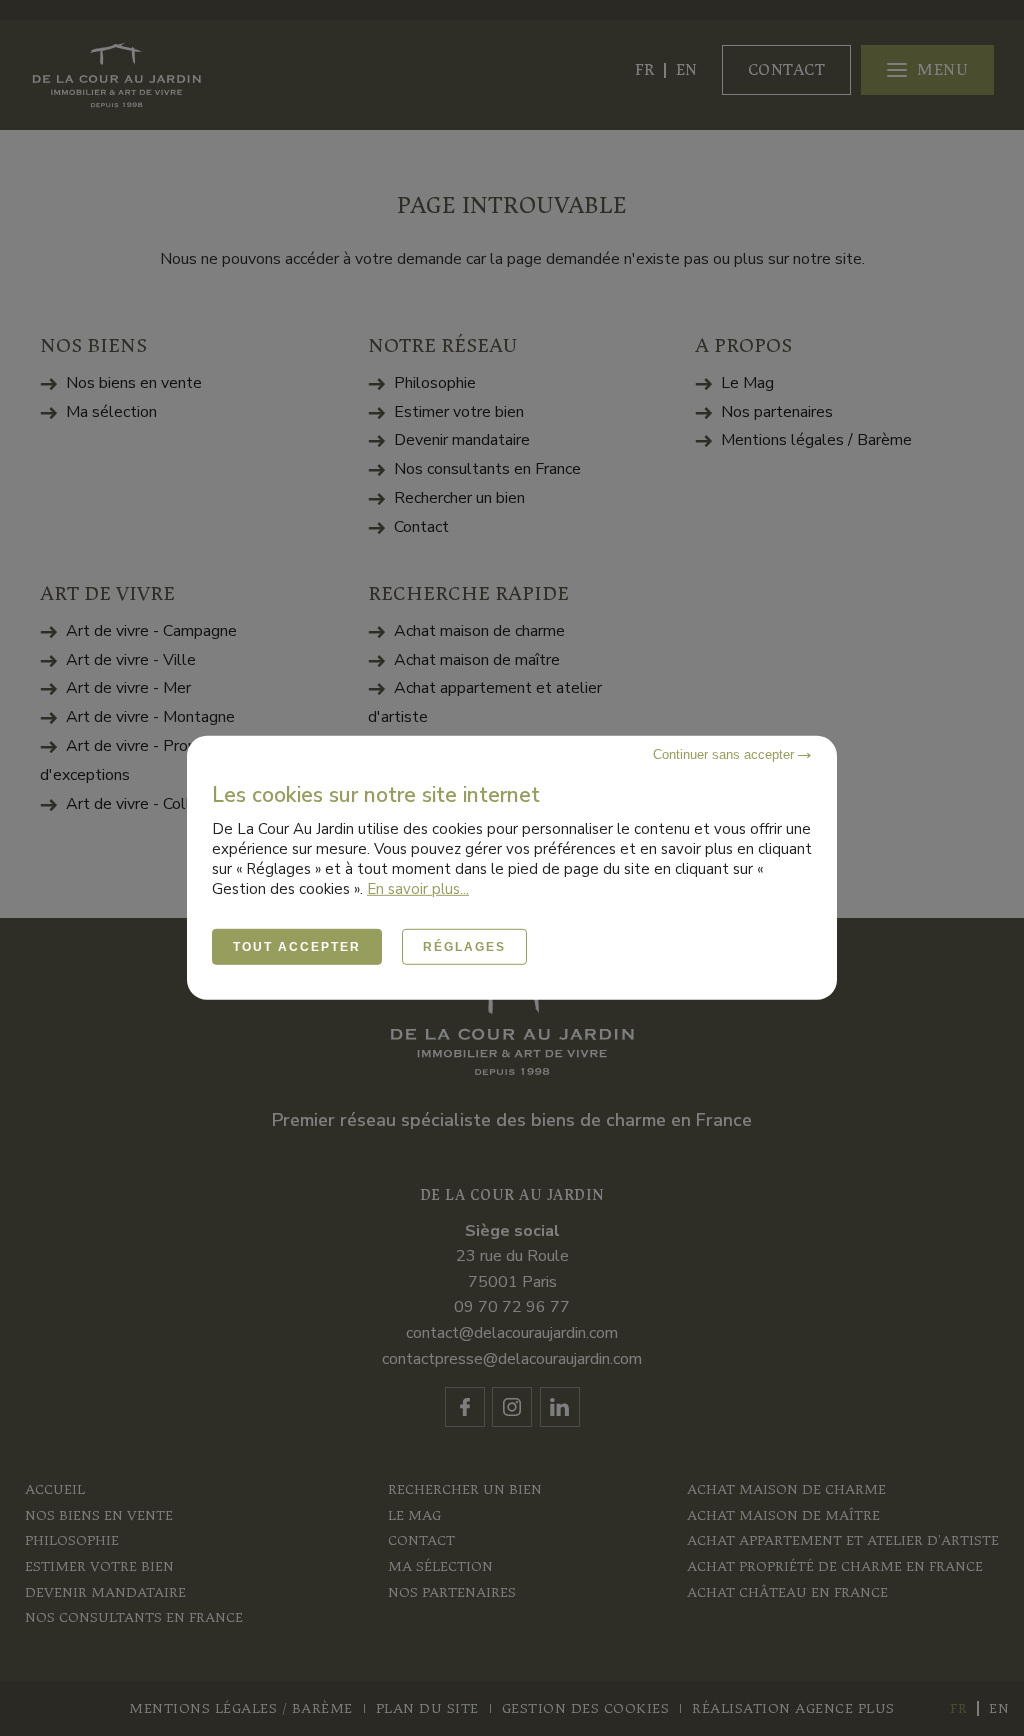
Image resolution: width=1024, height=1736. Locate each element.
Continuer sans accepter (725, 754)
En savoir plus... (418, 889)
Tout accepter (297, 947)
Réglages (464, 947)
